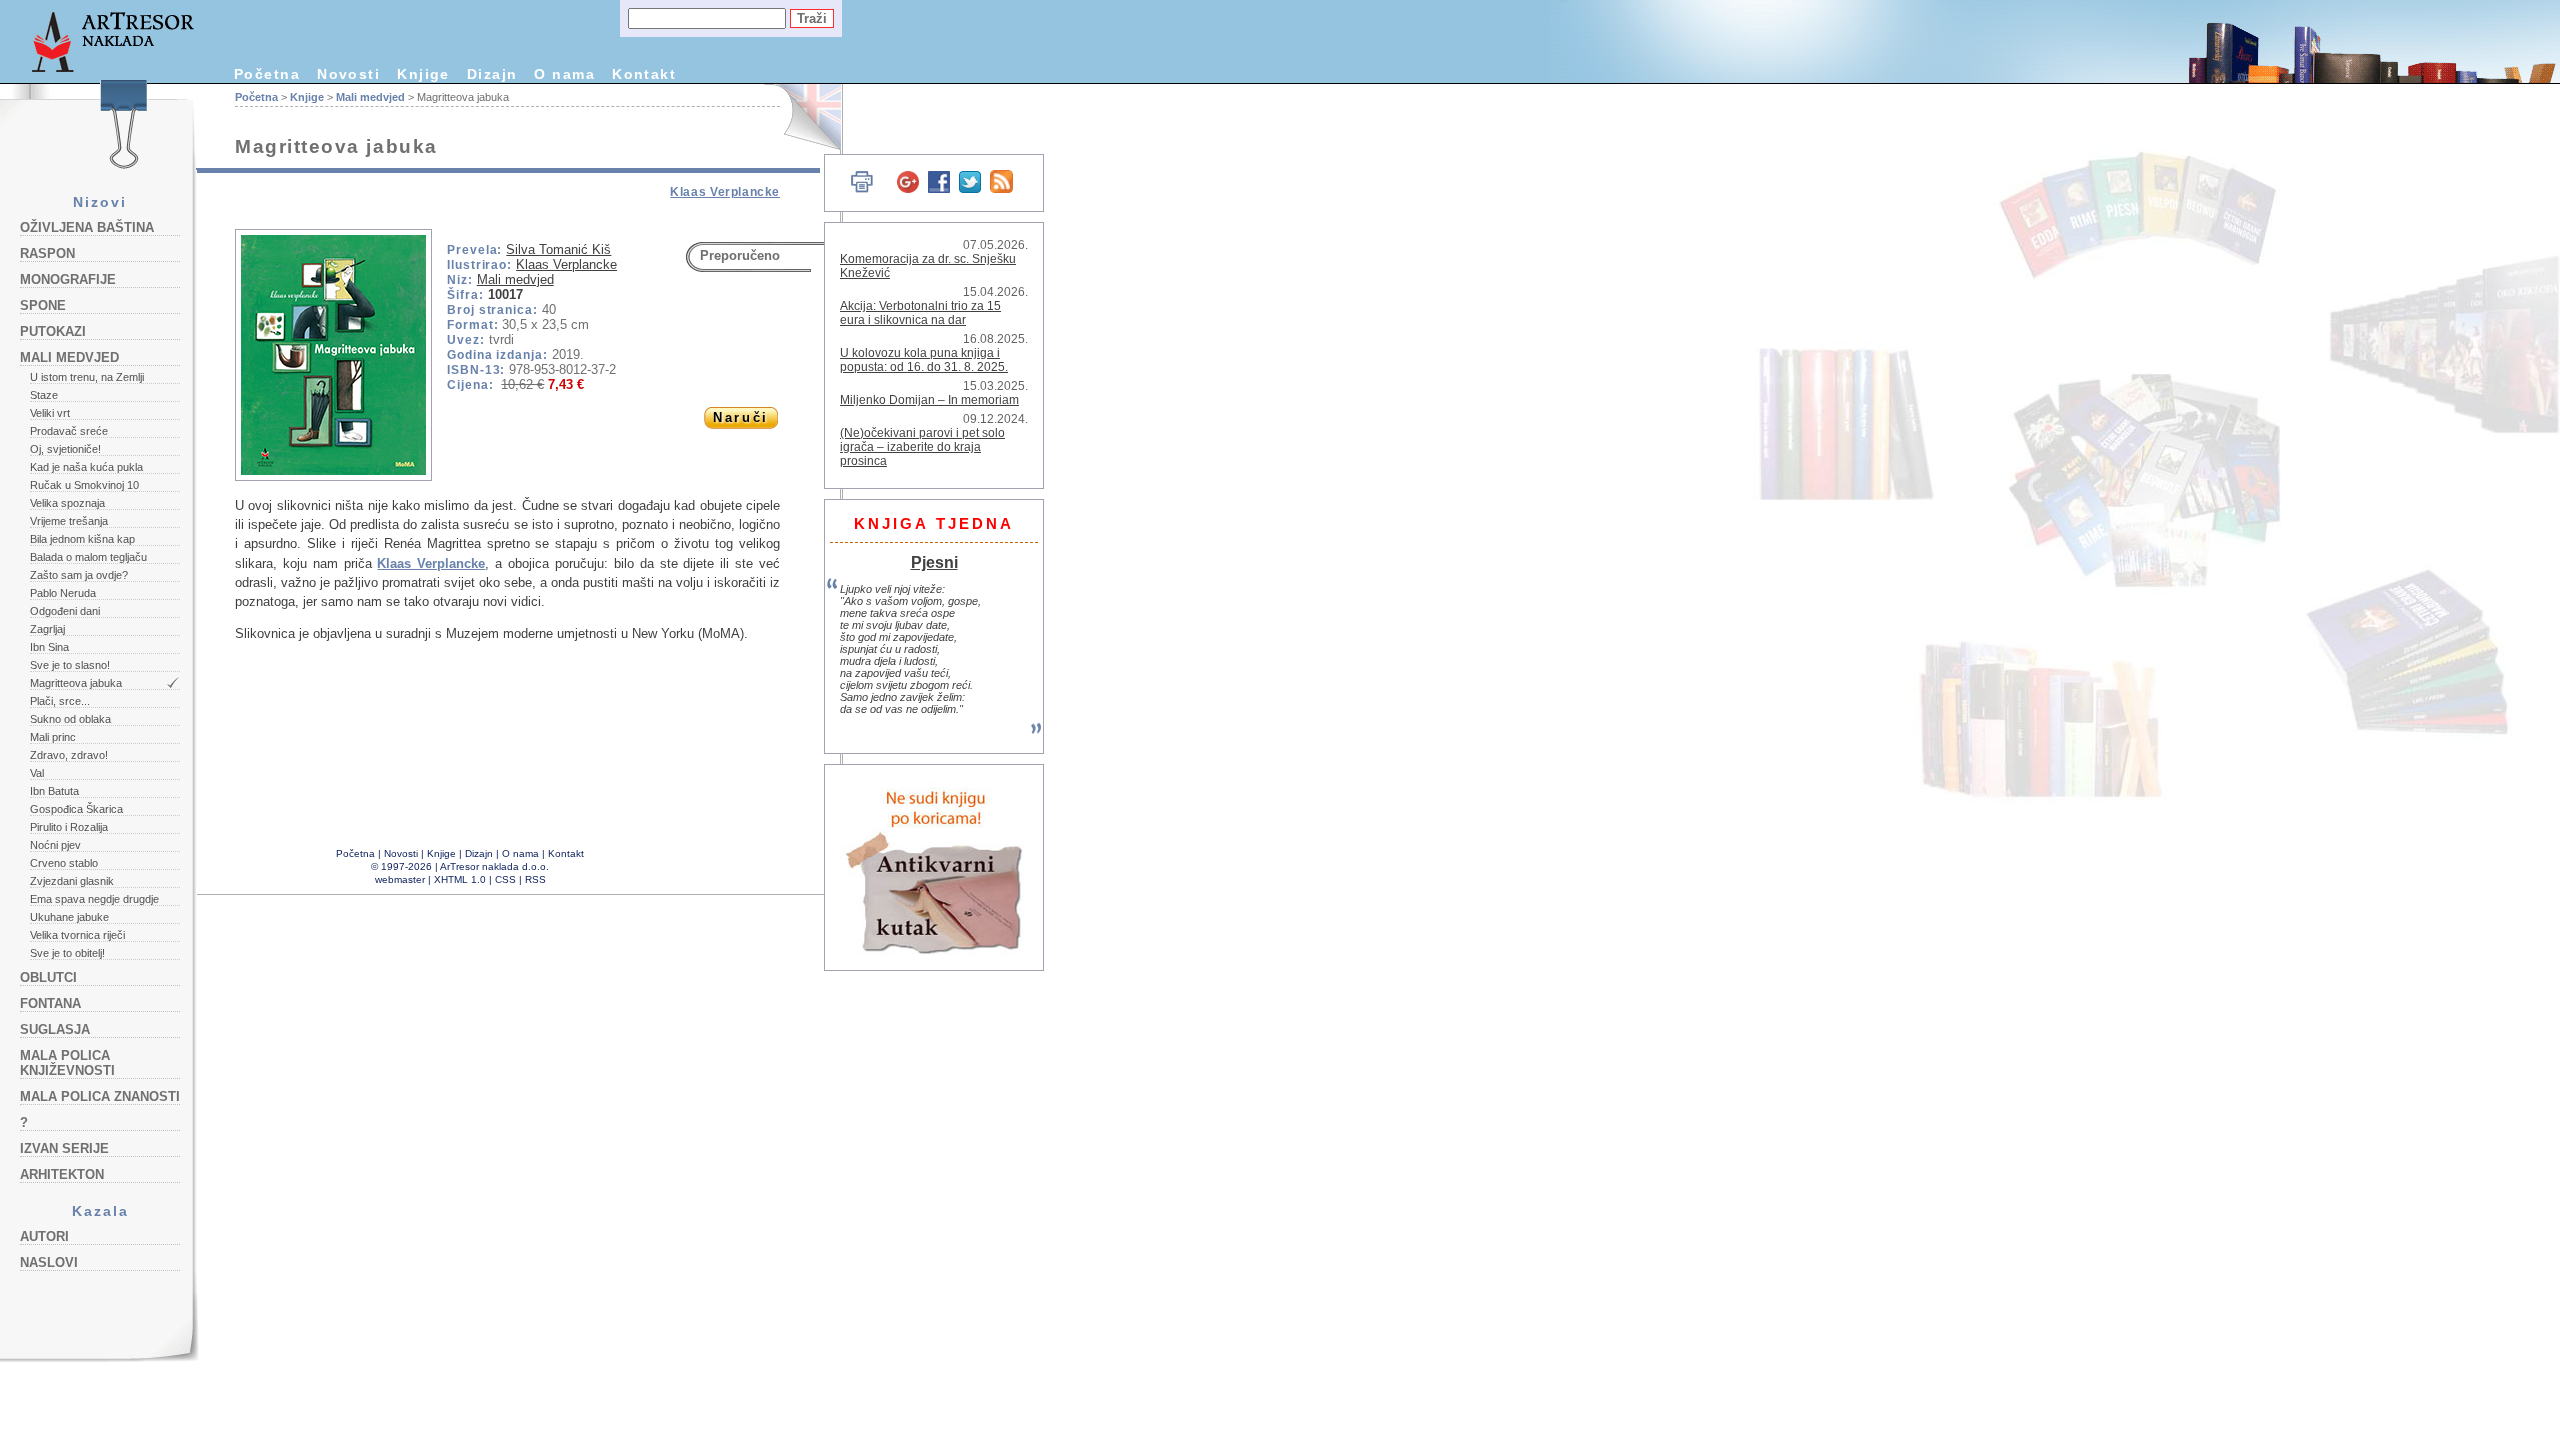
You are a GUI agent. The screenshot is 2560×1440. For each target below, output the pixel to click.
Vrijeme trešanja (69, 521)
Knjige (423, 74)
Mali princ (53, 737)
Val (37, 773)
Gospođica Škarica (76, 809)
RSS (535, 879)
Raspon (47, 253)
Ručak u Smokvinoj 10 (84, 485)
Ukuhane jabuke (69, 917)
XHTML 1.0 (460, 879)
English (800, 117)
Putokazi (53, 331)
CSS (505, 879)
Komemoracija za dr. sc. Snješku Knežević (928, 266)
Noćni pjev (55, 845)
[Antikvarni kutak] (935, 867)
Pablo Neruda (63, 593)
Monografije (68, 279)
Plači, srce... (60, 701)
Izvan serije (64, 1148)
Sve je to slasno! (70, 665)
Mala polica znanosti (100, 1096)
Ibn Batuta (54, 791)
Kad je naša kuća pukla (86, 467)
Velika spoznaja (67, 503)
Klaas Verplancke (725, 192)
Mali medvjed (69, 357)
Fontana (50, 1003)
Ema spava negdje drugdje (94, 899)
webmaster (400, 879)
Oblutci (48, 977)
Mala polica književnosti (67, 1063)
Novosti (348, 74)
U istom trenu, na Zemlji (87, 377)
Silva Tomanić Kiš (558, 249)
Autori (44, 1236)
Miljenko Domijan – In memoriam (929, 400)
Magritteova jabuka (76, 683)
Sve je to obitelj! (67, 953)
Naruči (740, 417)
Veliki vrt (50, 413)
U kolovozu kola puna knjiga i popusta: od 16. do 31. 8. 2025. (924, 360)
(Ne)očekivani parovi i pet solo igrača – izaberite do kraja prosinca (922, 447)
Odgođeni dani (65, 611)
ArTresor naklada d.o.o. (494, 866)
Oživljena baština (87, 227)
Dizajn (492, 74)
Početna (267, 74)
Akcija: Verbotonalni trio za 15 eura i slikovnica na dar (920, 313)
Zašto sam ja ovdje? (79, 575)
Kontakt (644, 74)
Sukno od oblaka (70, 719)
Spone (43, 305)
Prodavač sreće (69, 431)
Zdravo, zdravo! (69, 755)
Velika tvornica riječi (77, 935)
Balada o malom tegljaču (88, 557)
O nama (564, 74)
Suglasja (55, 1029)
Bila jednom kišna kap (82, 539)
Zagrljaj (47, 629)
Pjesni (934, 562)
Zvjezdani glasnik (72, 881)
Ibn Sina (49, 647)
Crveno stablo (64, 863)
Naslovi (49, 1262)
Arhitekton (62, 1174)
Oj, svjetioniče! (65, 449)
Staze (44, 395)
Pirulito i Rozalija (69, 827)
